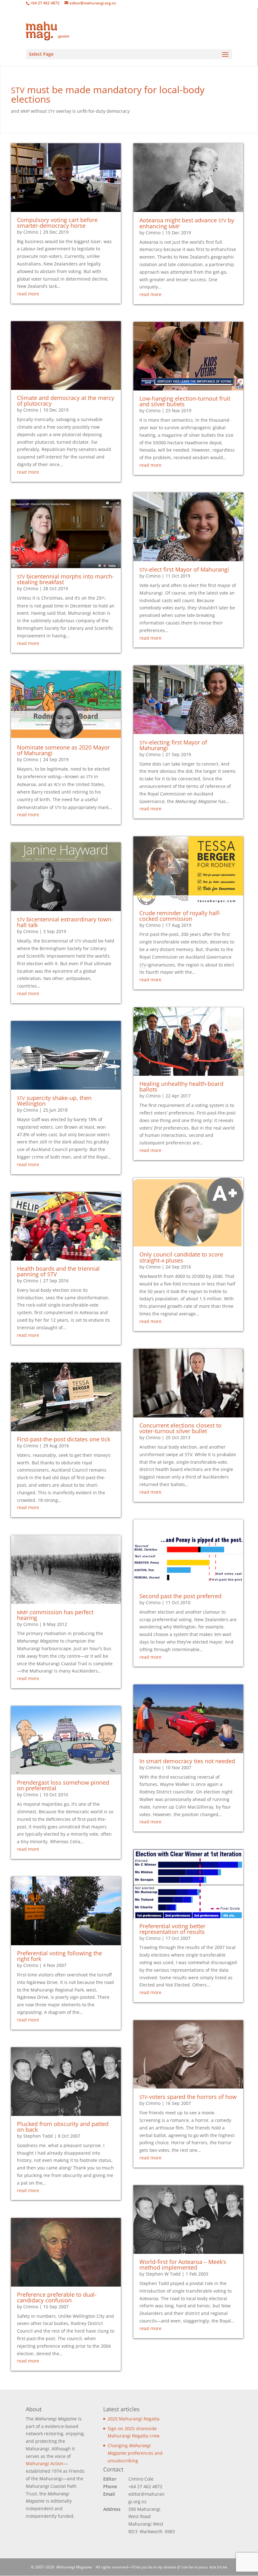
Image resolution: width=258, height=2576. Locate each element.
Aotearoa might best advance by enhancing (187, 223)
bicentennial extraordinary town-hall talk (65, 922)
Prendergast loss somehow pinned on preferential (63, 1785)
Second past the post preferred (180, 1596)
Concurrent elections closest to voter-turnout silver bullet (180, 1428)
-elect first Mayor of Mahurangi (184, 569)
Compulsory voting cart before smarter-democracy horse (57, 223)
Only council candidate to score (181, 1257)
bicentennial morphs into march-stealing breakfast (65, 579)
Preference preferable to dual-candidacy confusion (57, 2297)
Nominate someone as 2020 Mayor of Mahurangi (63, 750)
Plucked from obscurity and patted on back (63, 2127)
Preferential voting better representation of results (172, 1929)
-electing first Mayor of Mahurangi (173, 745)
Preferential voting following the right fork (59, 1956)
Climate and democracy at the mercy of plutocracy (66, 401)
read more (28, 294)
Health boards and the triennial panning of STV (58, 1271)
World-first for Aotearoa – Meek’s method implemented (183, 2265)
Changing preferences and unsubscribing (135, 2453)
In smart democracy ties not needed (187, 1761)
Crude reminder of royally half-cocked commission (180, 916)
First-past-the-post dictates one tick (64, 1439)
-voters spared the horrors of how (188, 2097)
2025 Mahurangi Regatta (134, 2419)
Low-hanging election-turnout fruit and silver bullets (185, 401)
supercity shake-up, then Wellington (54, 1101)
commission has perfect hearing (55, 1615)
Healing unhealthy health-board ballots (181, 1086)
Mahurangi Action (45, 2463)
